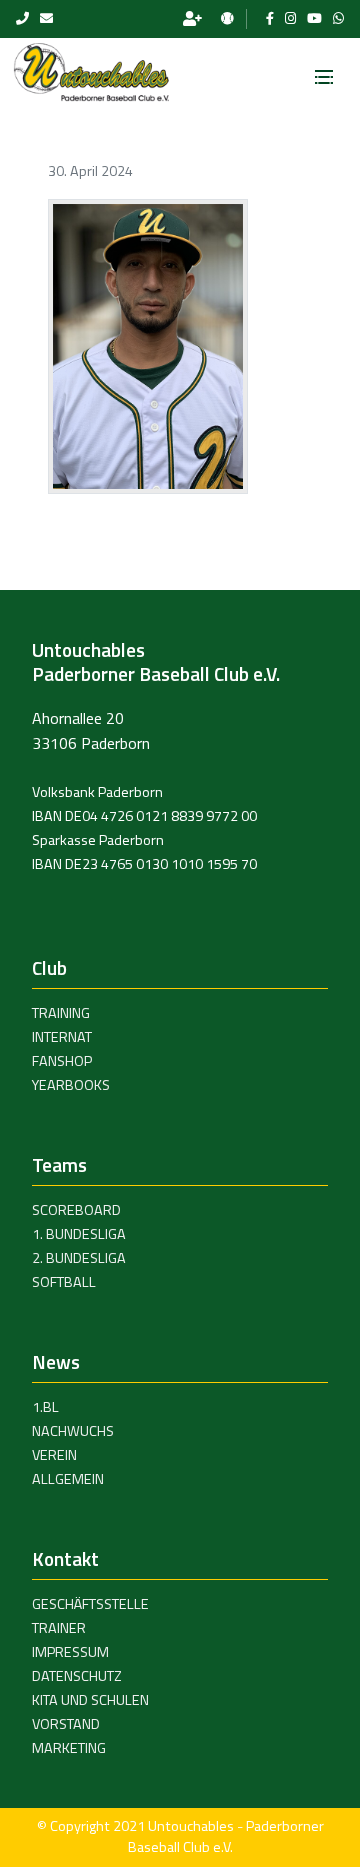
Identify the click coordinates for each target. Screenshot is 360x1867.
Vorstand (66, 1724)
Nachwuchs (73, 1431)
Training (61, 1013)
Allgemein (68, 1479)
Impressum (70, 1652)
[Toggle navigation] (324, 71)
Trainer (59, 1628)
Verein (54, 1455)
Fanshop (62, 1061)
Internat (62, 1037)
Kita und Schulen (90, 1700)
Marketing (69, 1748)
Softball (64, 1282)
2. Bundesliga (79, 1258)
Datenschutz (77, 1676)
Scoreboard (76, 1210)
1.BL (45, 1407)
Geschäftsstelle (90, 1604)
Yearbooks (71, 1085)
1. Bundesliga (79, 1234)
